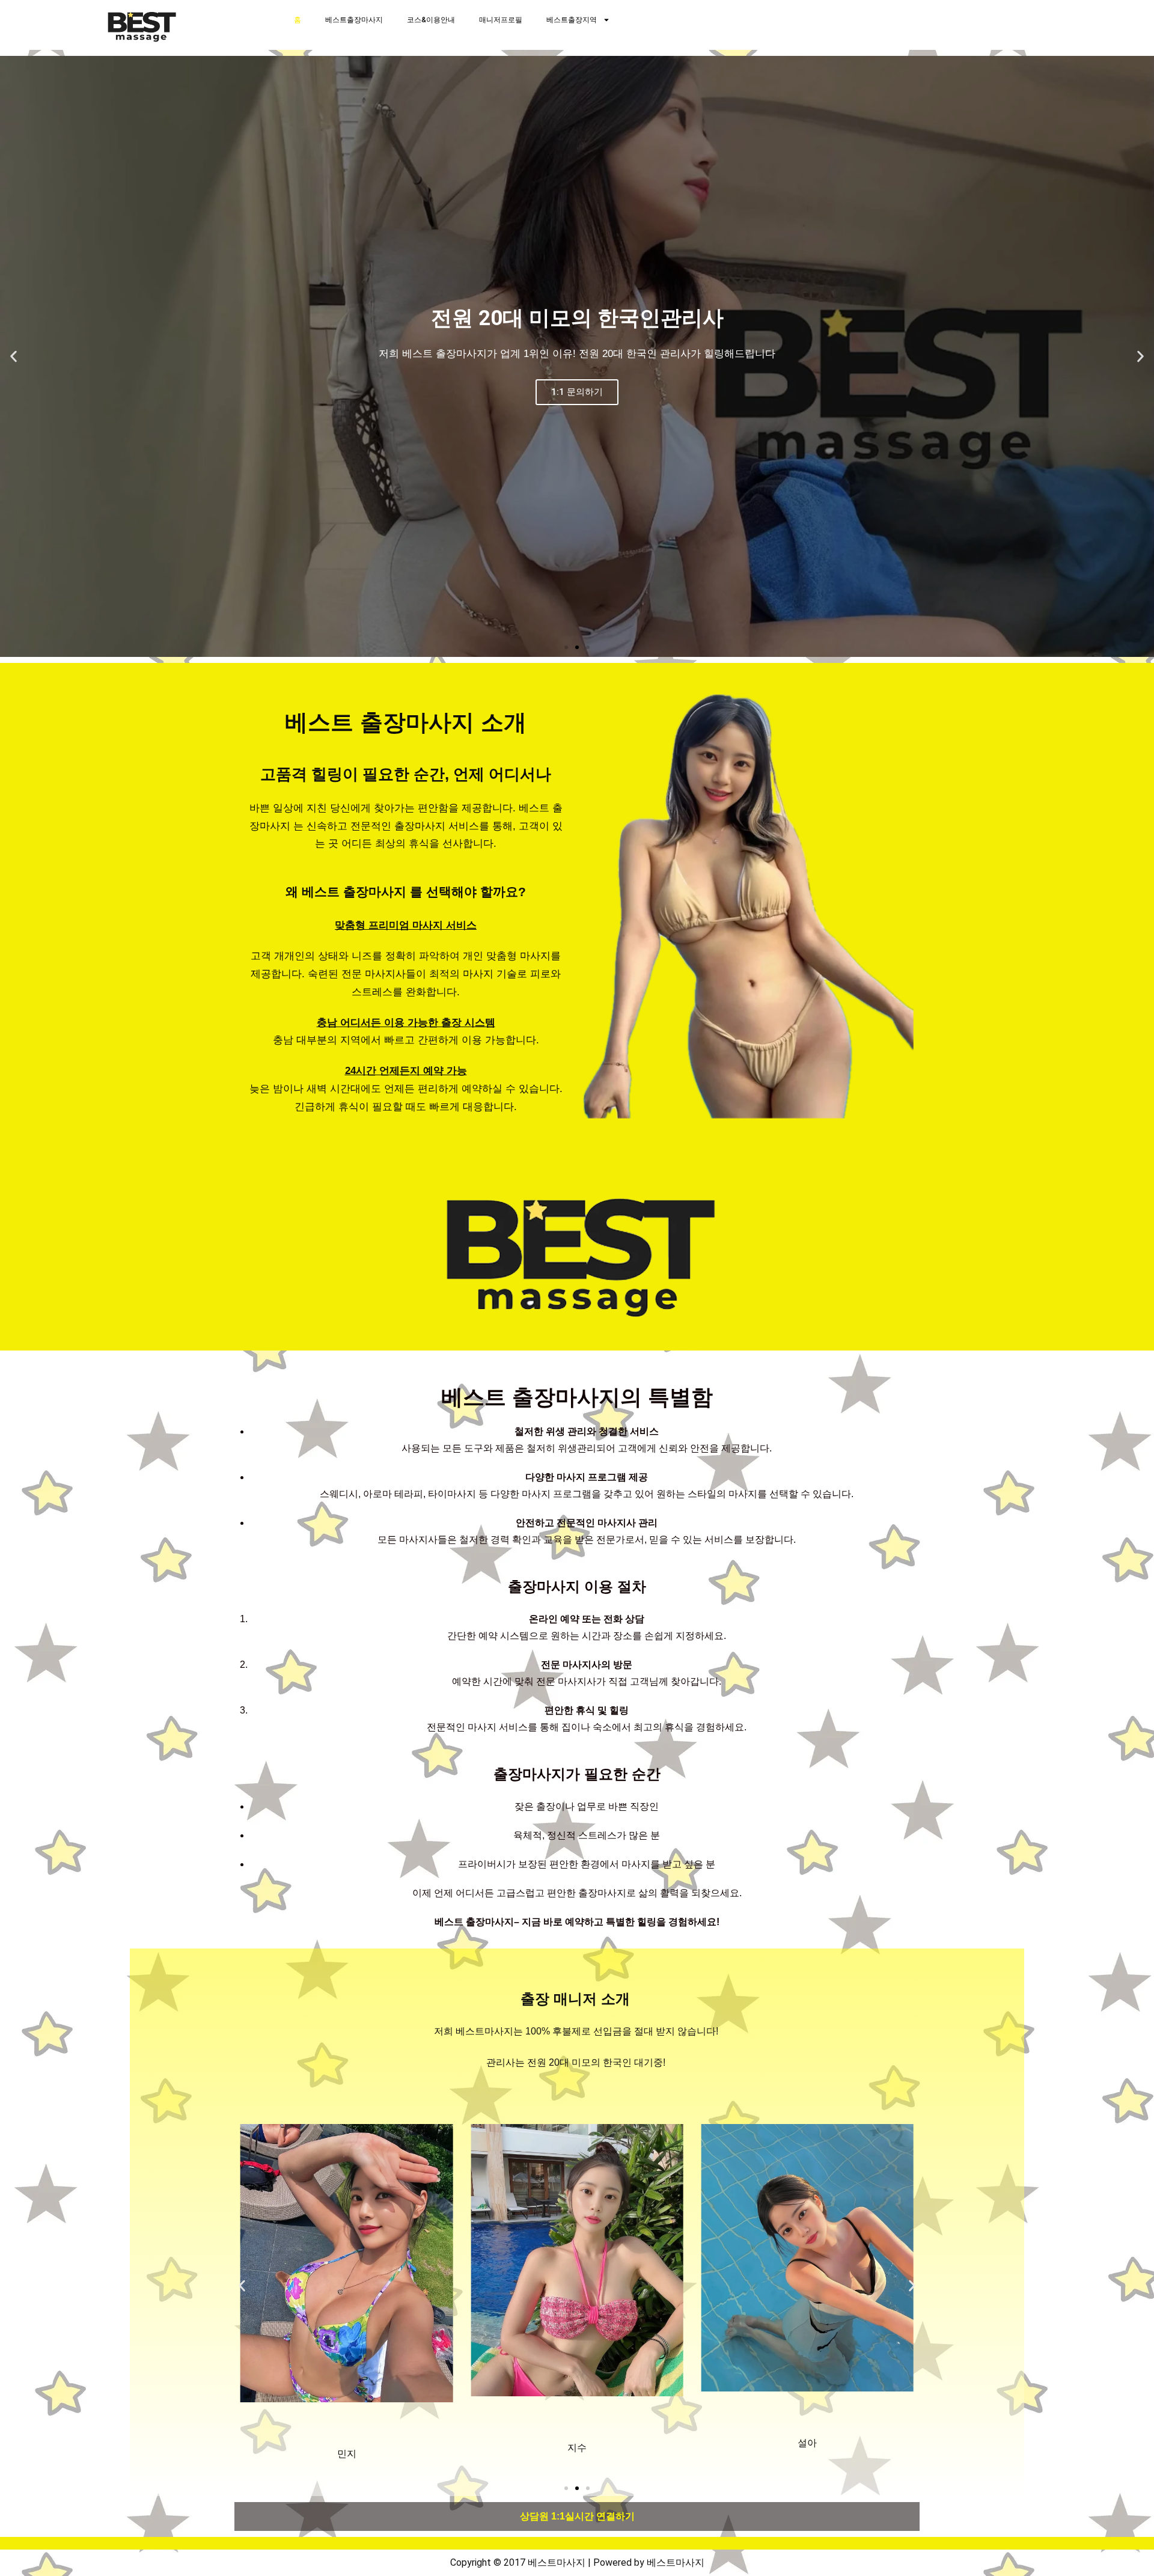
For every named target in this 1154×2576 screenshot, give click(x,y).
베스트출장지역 (572, 20)
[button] (14, 357)
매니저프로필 (501, 20)
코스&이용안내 (431, 20)
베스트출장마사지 (354, 20)
